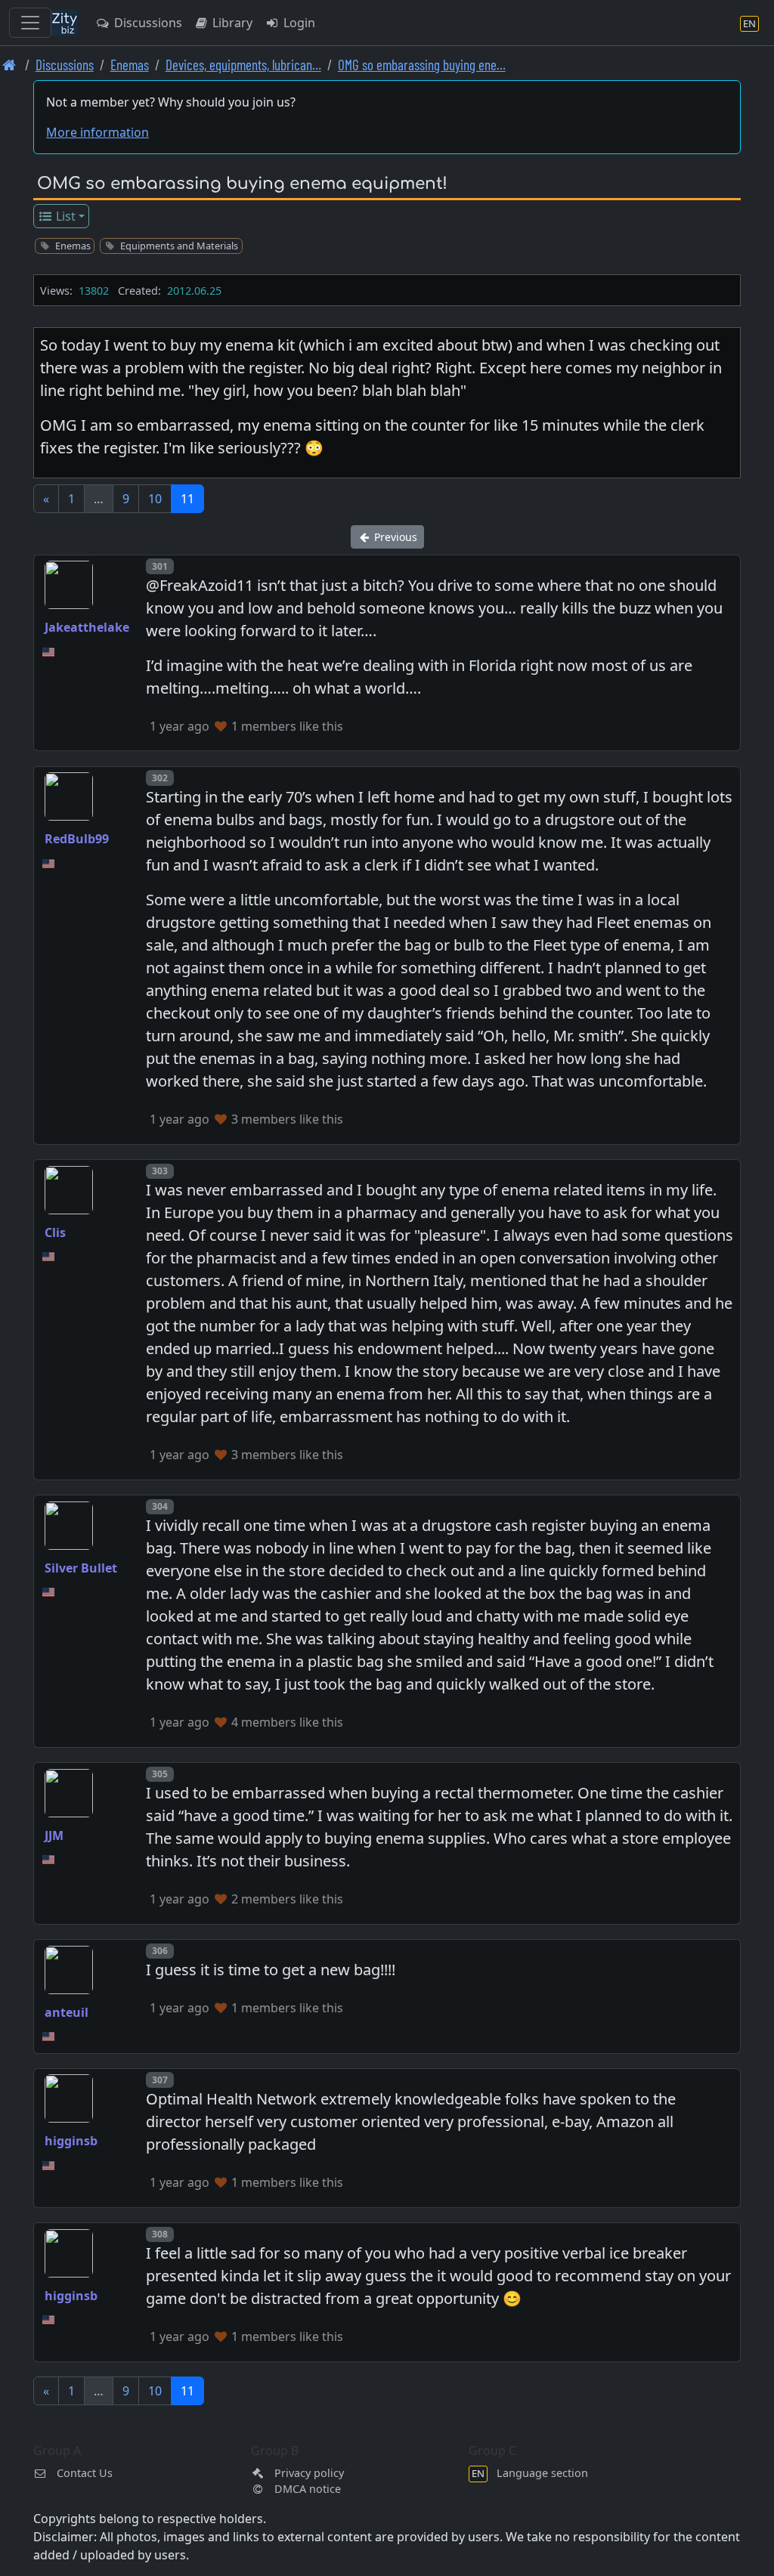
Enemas (130, 65)
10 (155, 499)
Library (231, 23)
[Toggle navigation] (30, 23)
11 (187, 499)
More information (98, 132)
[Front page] (9, 65)
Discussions (147, 23)
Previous (394, 537)
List (64, 216)
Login (298, 23)
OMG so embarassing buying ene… (422, 65)
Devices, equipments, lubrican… (243, 65)
